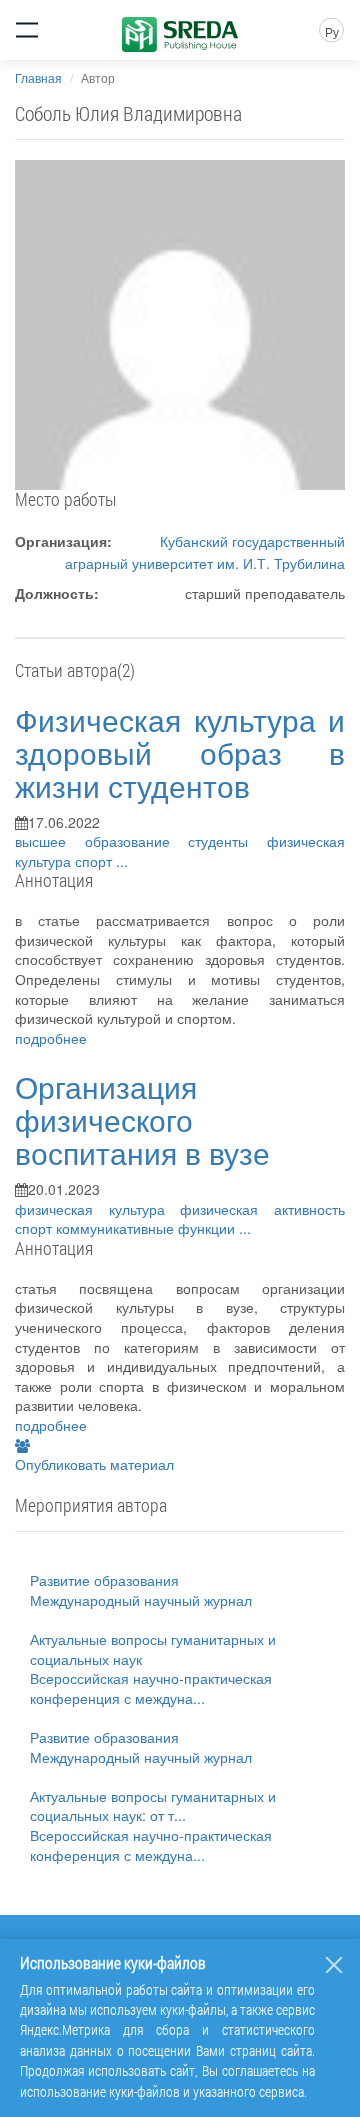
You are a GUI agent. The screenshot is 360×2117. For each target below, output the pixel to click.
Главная (38, 77)
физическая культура (97, 1209)
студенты (227, 841)
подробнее (51, 1038)
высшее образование (101, 841)
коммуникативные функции (147, 1228)
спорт (95, 861)
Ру (332, 31)
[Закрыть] (334, 1965)
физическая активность (262, 1209)
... (122, 861)
